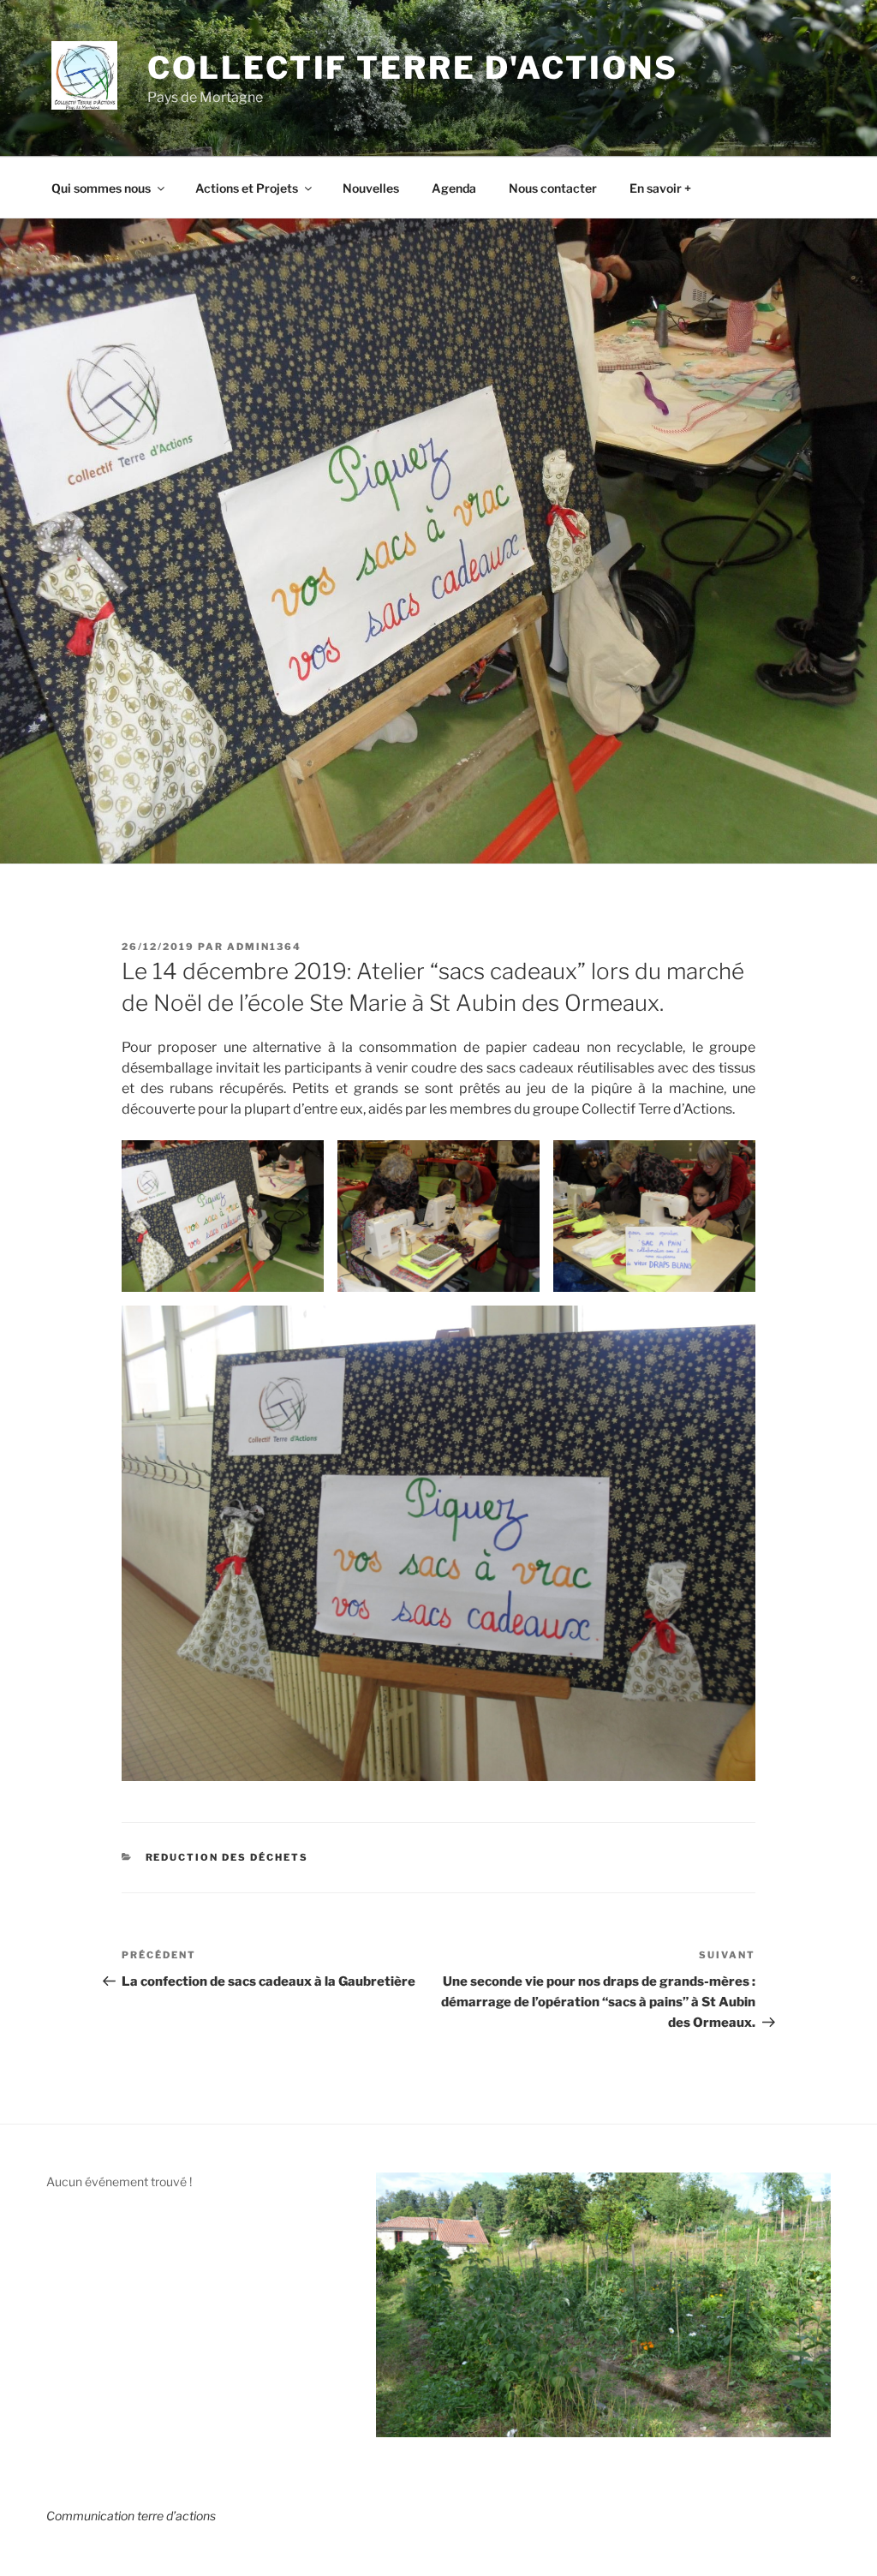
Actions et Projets (247, 188)
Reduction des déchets (227, 1857)
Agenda (454, 188)
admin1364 (264, 947)
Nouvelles (371, 188)
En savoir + (660, 188)
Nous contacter (553, 188)
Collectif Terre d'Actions (412, 68)
